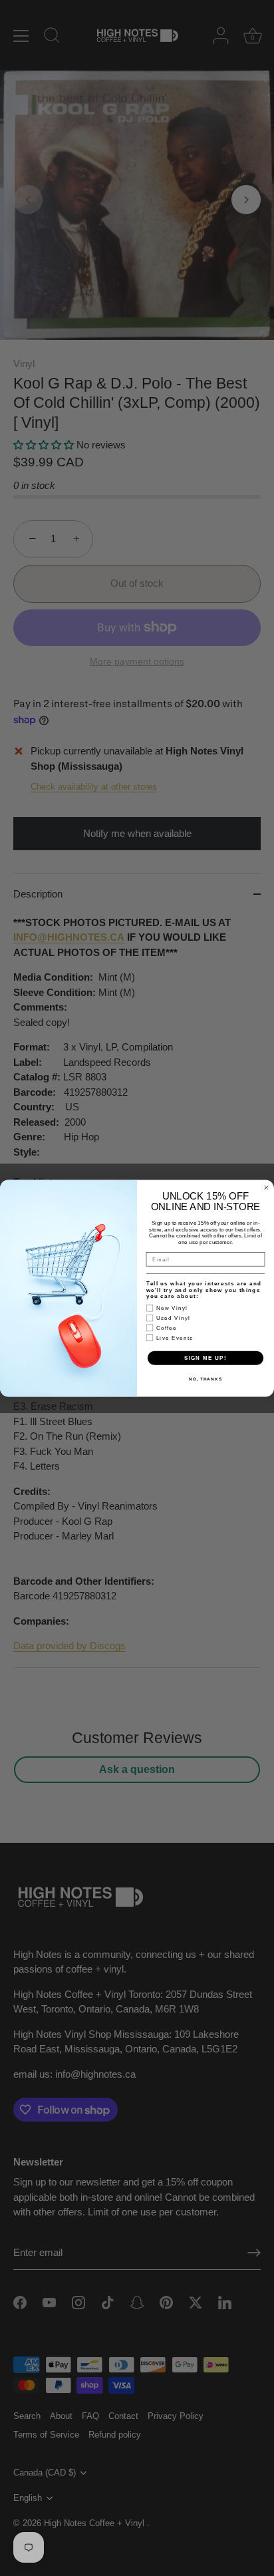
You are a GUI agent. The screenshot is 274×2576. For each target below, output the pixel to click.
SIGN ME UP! (205, 1358)
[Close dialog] (266, 1187)
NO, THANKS (205, 1379)
